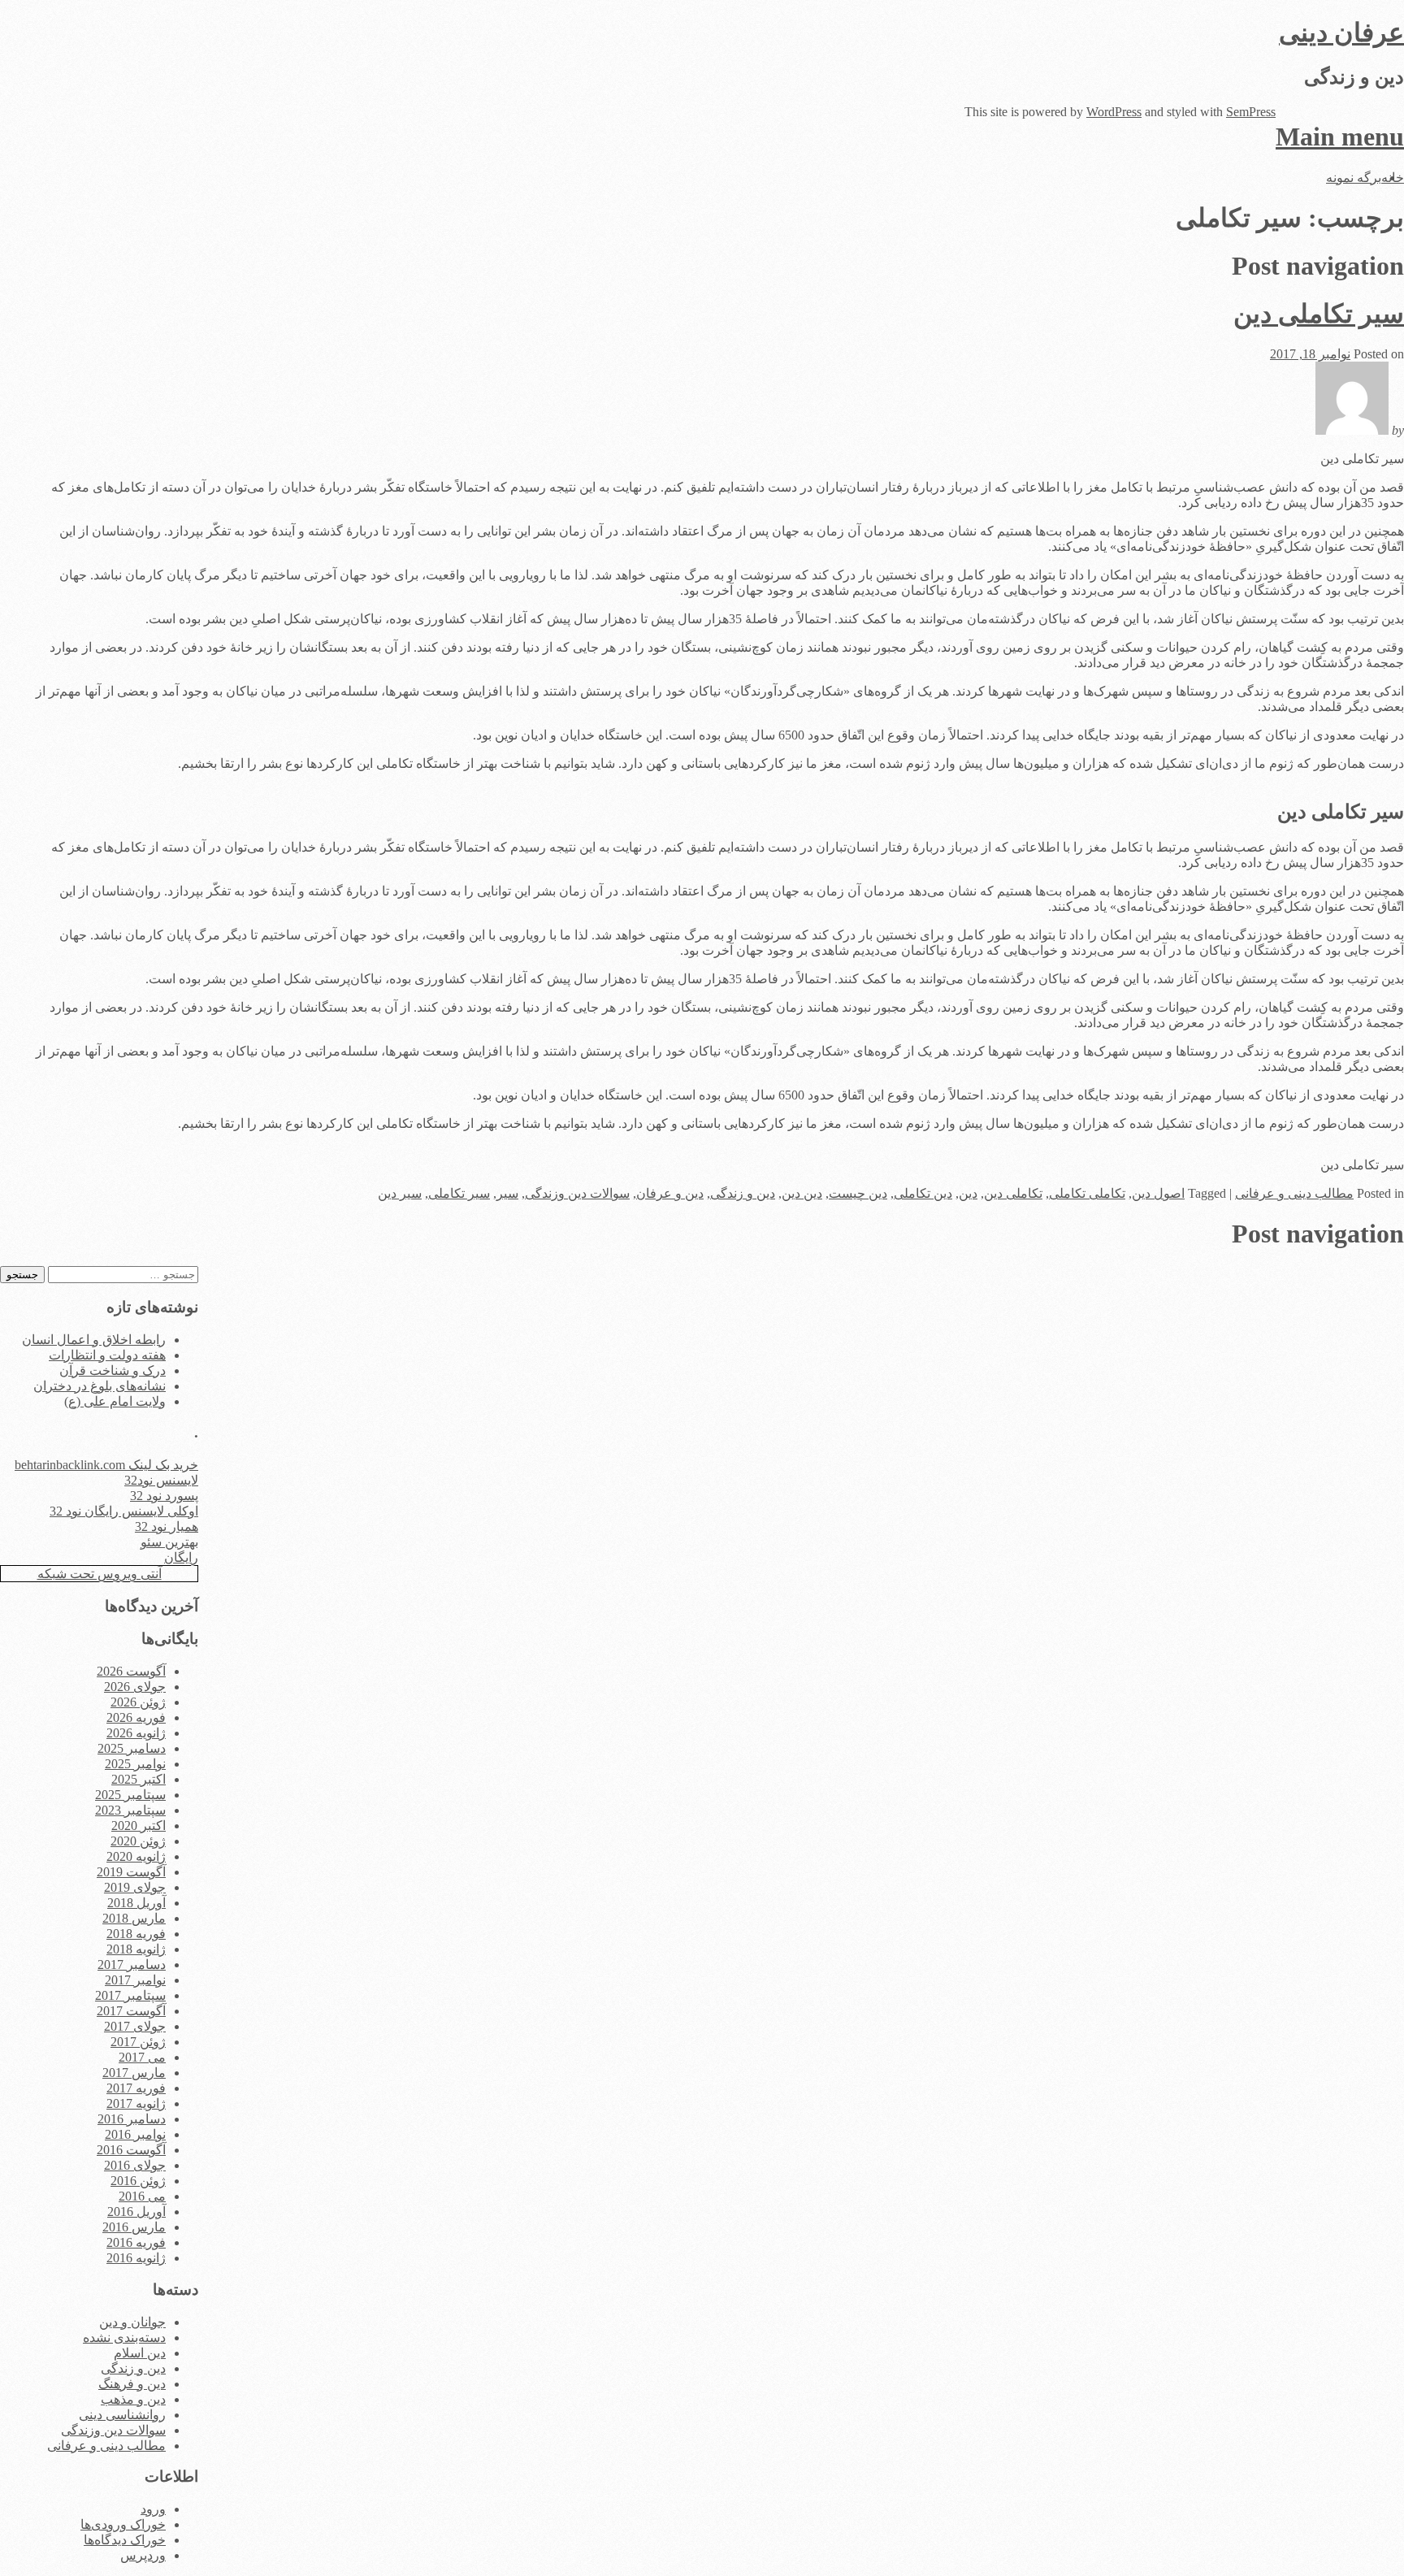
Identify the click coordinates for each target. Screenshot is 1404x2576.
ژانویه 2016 (136, 2258)
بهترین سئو (169, 1542)
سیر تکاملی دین (1319, 314)
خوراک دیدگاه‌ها (125, 2540)
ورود (153, 2509)
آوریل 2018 (136, 1903)
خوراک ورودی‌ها (123, 2524)
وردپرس (143, 2555)
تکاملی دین (1013, 1193)
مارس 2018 (134, 1918)
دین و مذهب (133, 2399)
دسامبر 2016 (132, 2119)
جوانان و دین (132, 2322)
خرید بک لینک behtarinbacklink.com (106, 1465)
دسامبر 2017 (132, 1965)
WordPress (1114, 112)
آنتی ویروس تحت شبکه (100, 1574)
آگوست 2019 (131, 1872)
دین (968, 1193)
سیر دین (400, 1193)
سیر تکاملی (459, 1193)
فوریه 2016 (136, 2242)
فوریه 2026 (136, 1717)
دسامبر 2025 (132, 1748)
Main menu (1340, 137)
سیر (507, 1193)
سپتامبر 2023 (130, 1810)
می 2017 (142, 2057)
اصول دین (1158, 1193)
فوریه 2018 (136, 1934)
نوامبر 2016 (135, 2134)
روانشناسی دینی (122, 2415)
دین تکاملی (923, 1193)
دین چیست (858, 1193)
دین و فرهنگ (132, 2384)
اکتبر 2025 (139, 1779)
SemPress (1251, 112)
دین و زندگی (743, 1193)
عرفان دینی (1341, 33)
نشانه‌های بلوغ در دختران (100, 1386)
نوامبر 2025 (135, 1764)
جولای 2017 (135, 2026)
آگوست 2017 (131, 2011)
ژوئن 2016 (138, 2181)
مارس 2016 (134, 2227)
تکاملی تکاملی (1087, 1193)
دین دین (802, 1193)
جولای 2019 (135, 1887)
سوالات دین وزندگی (577, 1193)
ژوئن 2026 (138, 1702)
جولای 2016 (135, 2165)
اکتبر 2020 (139, 1826)
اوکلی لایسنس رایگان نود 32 (124, 1511)
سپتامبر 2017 (130, 1995)
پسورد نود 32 (164, 1496)
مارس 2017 (134, 2073)
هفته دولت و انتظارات (107, 1355)
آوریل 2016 (136, 2212)
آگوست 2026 (131, 1671)
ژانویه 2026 (136, 1733)
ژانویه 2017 (136, 2103)
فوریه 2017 (136, 2088)
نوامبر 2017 (135, 1980)
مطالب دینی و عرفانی (1294, 1193)
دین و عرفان (670, 1193)
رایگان (181, 1557)
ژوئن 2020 (138, 1841)
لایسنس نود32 (161, 1480)
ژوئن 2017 (138, 2042)
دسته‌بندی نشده (124, 2337)
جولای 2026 (135, 1687)
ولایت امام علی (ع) (115, 1401)
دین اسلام (140, 2353)
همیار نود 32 (167, 1527)
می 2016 (142, 2196)
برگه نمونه (1354, 178)
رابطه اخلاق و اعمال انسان (94, 1340)
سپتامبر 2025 (130, 1795)
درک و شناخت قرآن (113, 1370)
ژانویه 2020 (136, 1856)
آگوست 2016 (131, 2150)
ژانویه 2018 (136, 1949)
